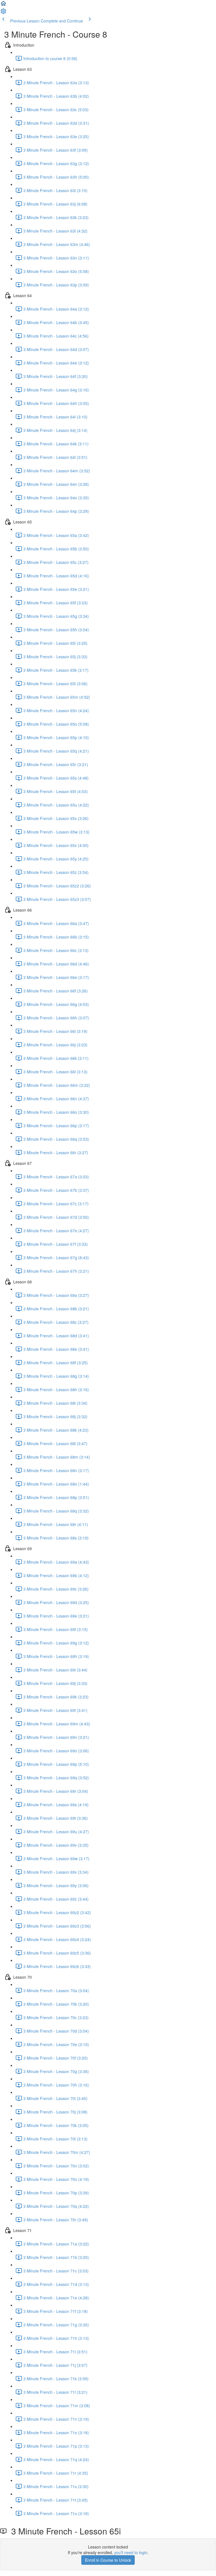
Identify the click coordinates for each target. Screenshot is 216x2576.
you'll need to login (131, 2552)
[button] (3, 5)
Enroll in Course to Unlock (108, 2560)
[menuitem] (3, 13)
